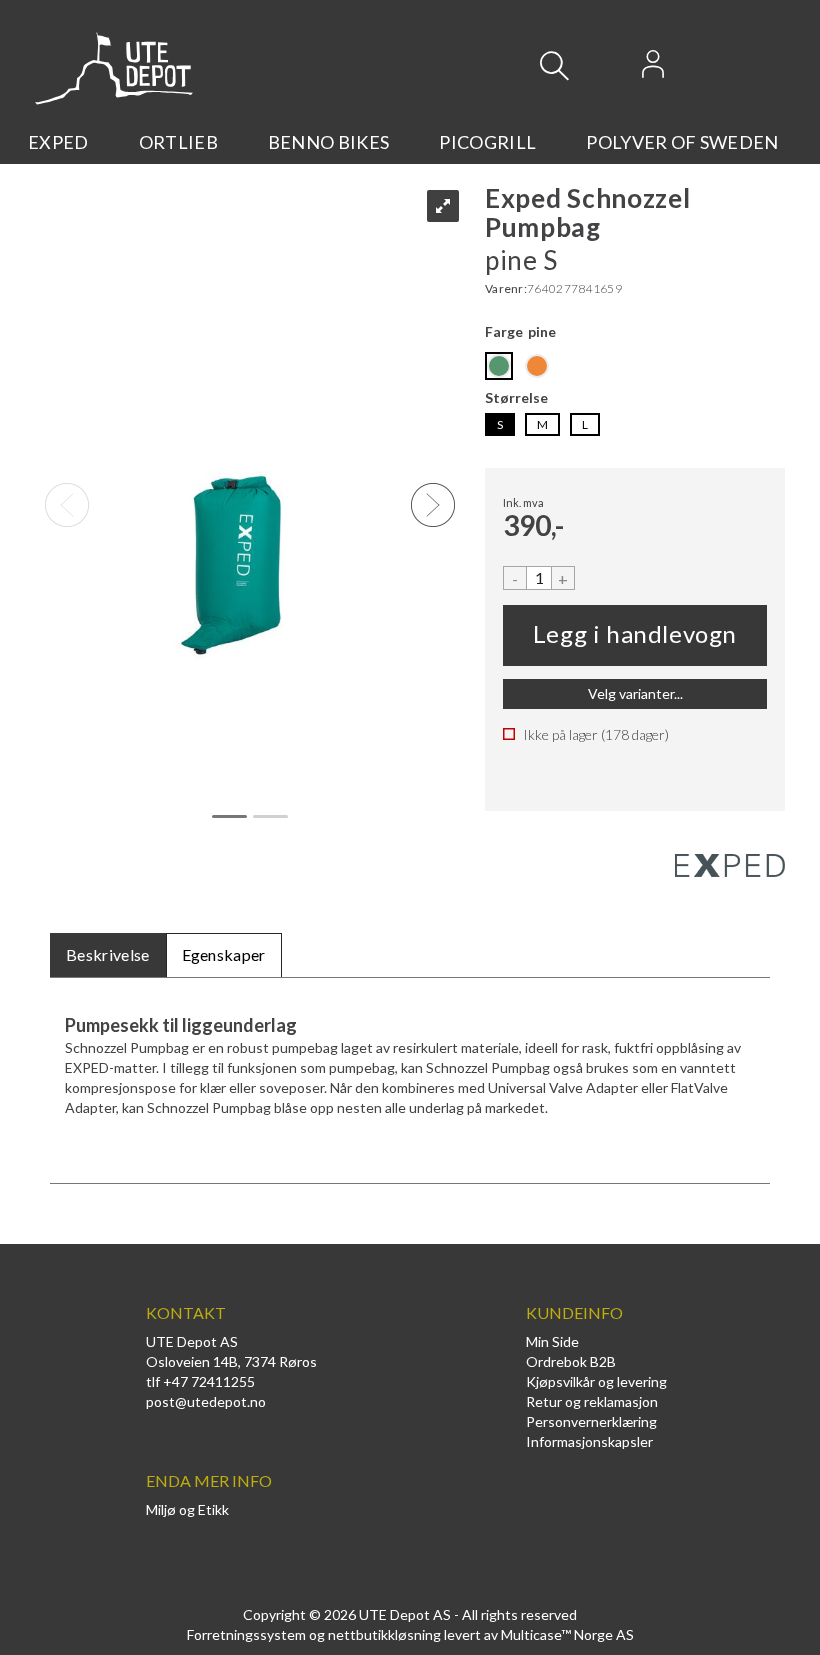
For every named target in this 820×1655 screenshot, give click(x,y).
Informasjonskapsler (589, 1441)
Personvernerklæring (591, 1421)
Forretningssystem (246, 1634)
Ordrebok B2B (571, 1361)
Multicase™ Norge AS (567, 1634)
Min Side (552, 1341)
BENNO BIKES (329, 142)
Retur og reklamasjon (592, 1401)
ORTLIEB (178, 142)
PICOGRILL (487, 142)
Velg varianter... (635, 693)
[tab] (108, 955)
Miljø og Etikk (187, 1509)
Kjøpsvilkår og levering (596, 1381)
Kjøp (635, 635)
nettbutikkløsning (384, 1634)
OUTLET (64, 175)
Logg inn (653, 70)
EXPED (58, 142)
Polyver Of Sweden (682, 142)
